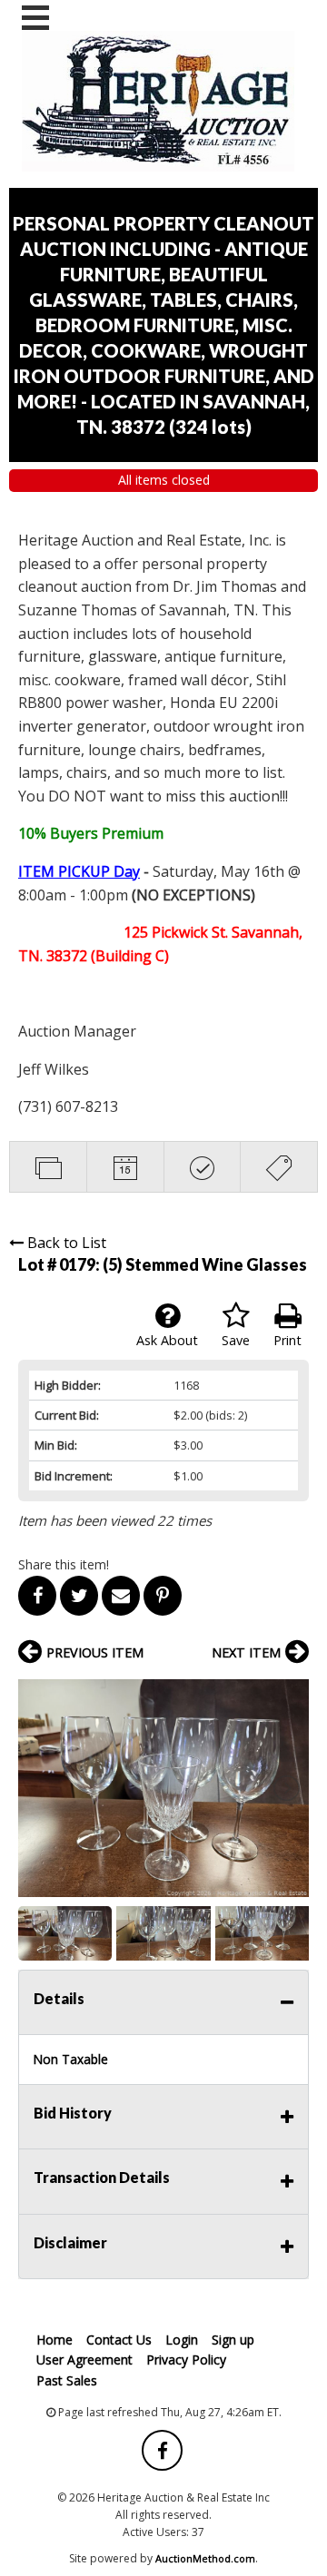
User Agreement (84, 2360)
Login (182, 2340)
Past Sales (67, 2380)
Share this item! (64, 1564)
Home (54, 2340)
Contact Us (119, 2340)
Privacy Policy (186, 2360)
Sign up (233, 2340)
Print (287, 1340)
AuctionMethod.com (205, 2558)
